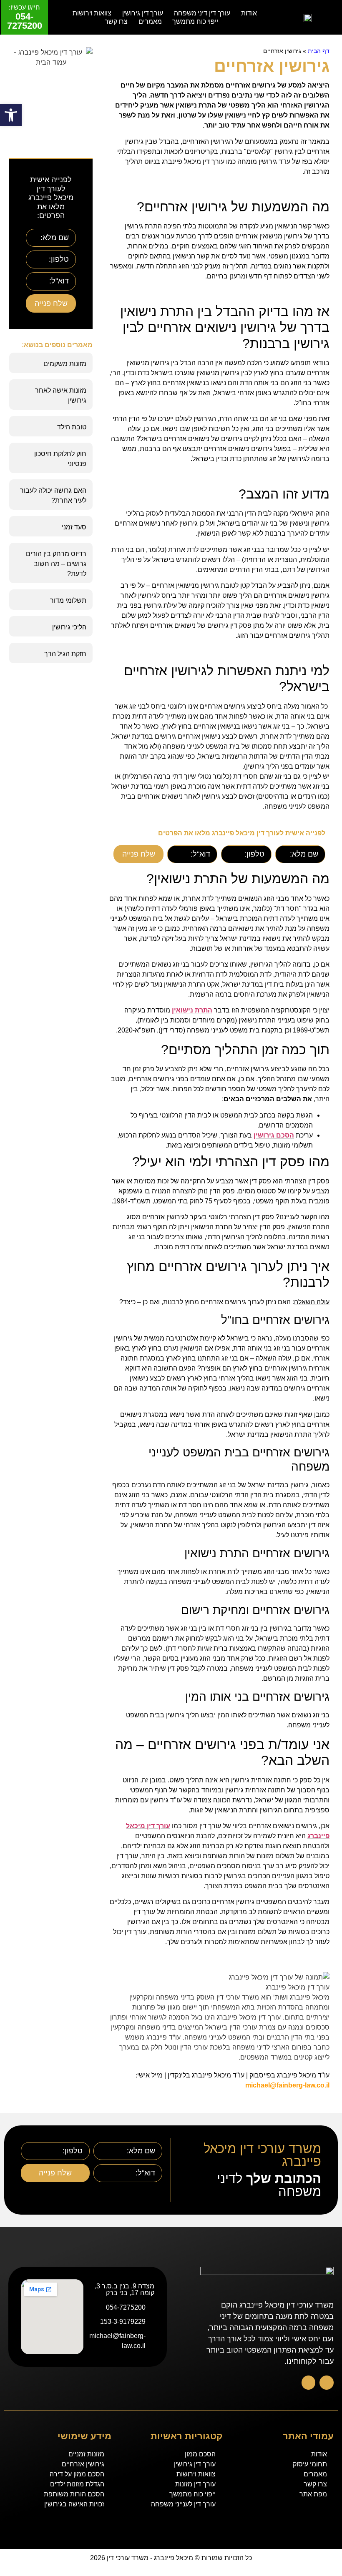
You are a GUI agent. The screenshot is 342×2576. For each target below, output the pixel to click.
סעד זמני (74, 527)
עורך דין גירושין (143, 13)
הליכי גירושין (69, 627)
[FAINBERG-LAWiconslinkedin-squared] (309, 2383)
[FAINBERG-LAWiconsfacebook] (327, 2383)
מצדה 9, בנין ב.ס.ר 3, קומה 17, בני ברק (124, 2289)
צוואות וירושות (92, 13)
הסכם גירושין (274, 1135)
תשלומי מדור (68, 600)
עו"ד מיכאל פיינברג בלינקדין (206, 2075)
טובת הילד (72, 427)
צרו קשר (116, 21)
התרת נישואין (192, 1010)
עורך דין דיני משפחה (202, 13)
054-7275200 (25, 21)
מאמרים (150, 21)
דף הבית (319, 51)
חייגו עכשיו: (24, 7)
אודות (249, 13)
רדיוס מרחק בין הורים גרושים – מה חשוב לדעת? (56, 564)
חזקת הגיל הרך (65, 654)
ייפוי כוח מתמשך (195, 21)
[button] (11, 115)
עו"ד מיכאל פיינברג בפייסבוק (289, 2075)
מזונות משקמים (65, 364)
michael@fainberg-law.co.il (287, 2085)
